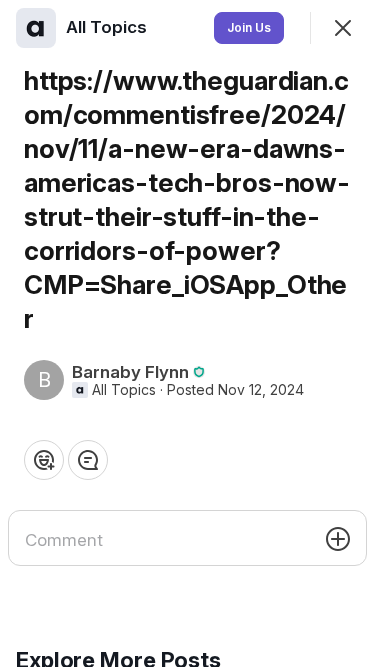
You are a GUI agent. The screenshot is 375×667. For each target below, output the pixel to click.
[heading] (108, 27)
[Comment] (88, 460)
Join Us (249, 27)
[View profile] (36, 28)
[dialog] (187, 333)
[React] (44, 460)
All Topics (124, 390)
